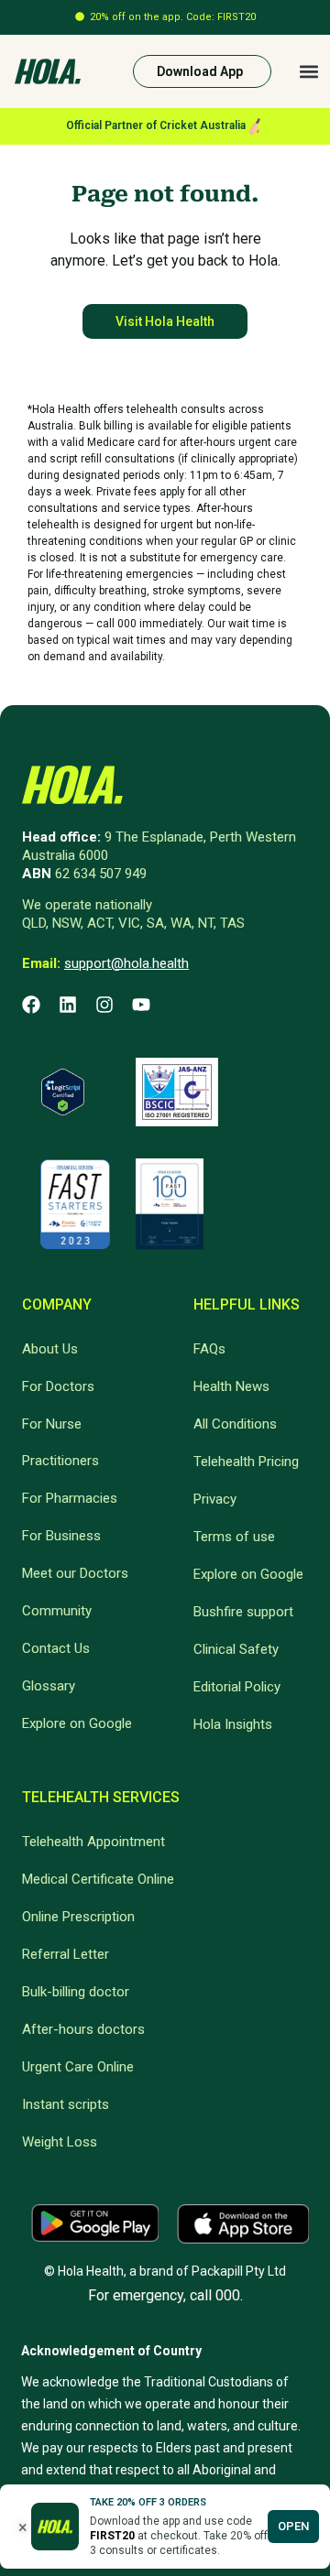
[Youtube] (141, 1005)
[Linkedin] (68, 1005)
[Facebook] (31, 1005)
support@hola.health (126, 963)
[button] (308, 72)
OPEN (293, 2526)
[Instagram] (104, 1005)
